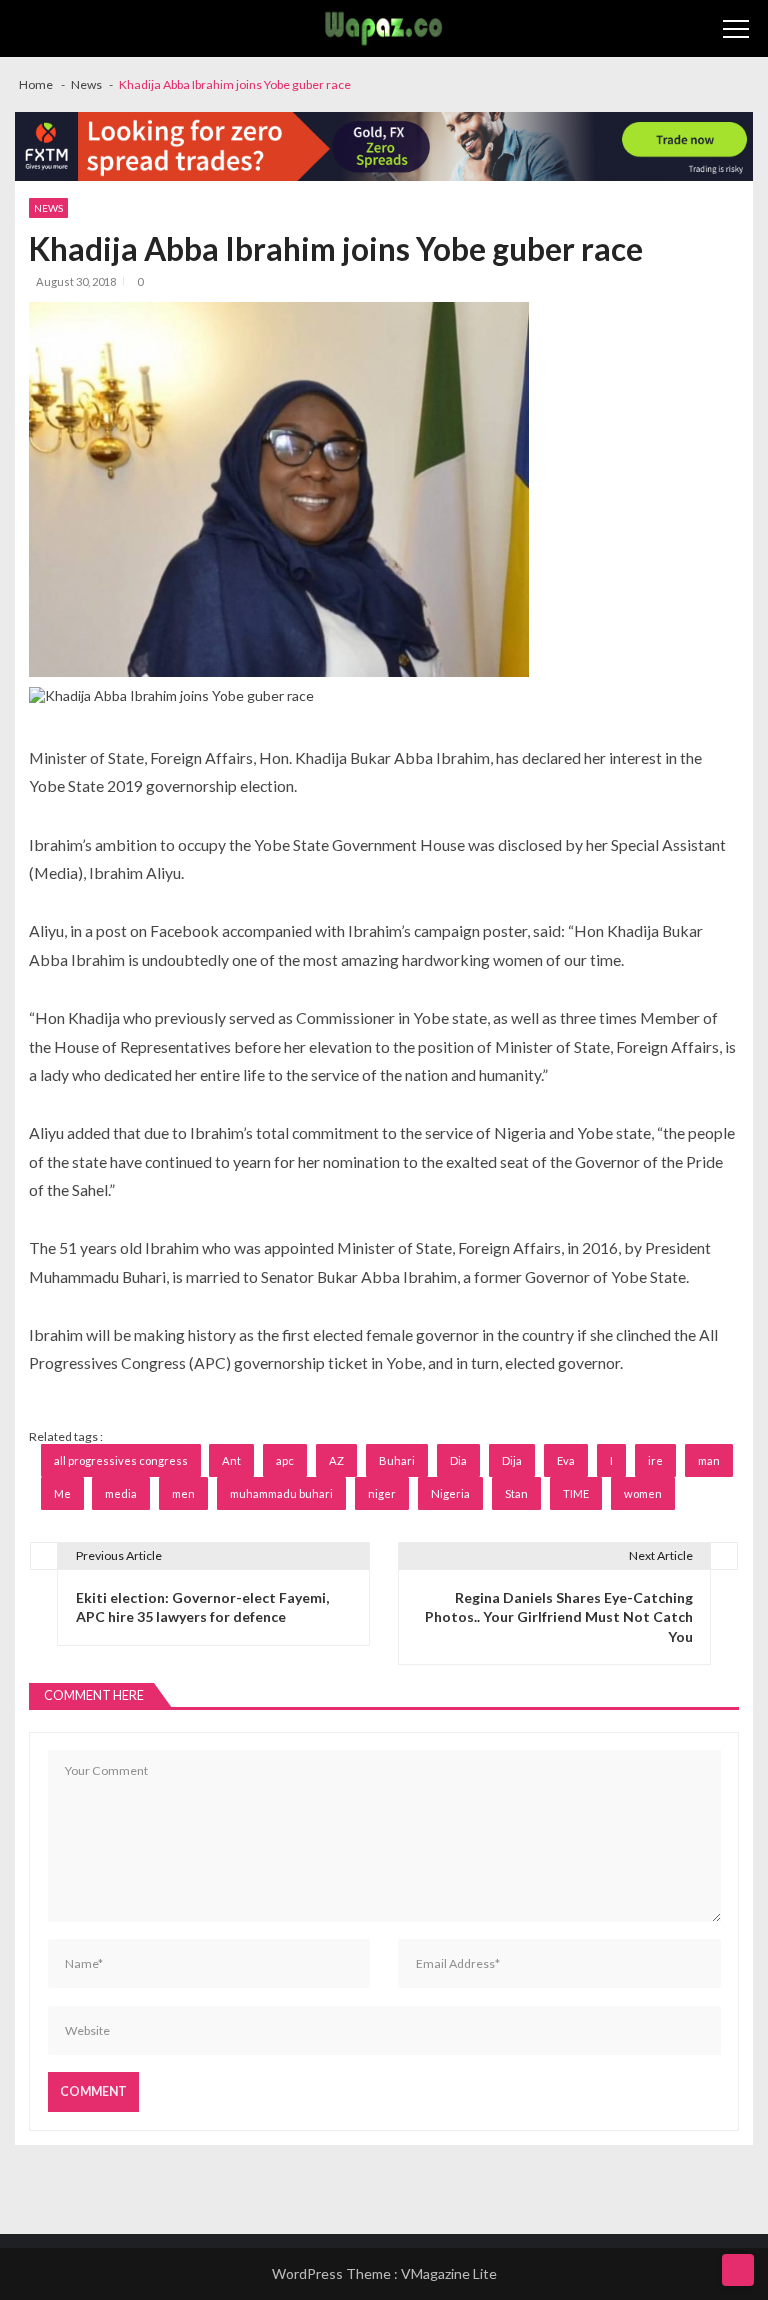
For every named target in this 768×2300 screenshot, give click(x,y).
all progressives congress (121, 1460)
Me (62, 1493)
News (48, 208)
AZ (336, 1460)
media (121, 1493)
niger (382, 1493)
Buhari (397, 1460)
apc (285, 1460)
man (709, 1460)
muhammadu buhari (281, 1493)
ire (655, 1460)
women (643, 1493)
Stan (516, 1493)
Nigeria (450, 1493)
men (183, 1493)
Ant (231, 1460)
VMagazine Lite (449, 2273)
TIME (576, 1493)
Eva (566, 1460)
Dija (512, 1460)
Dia (458, 1460)
